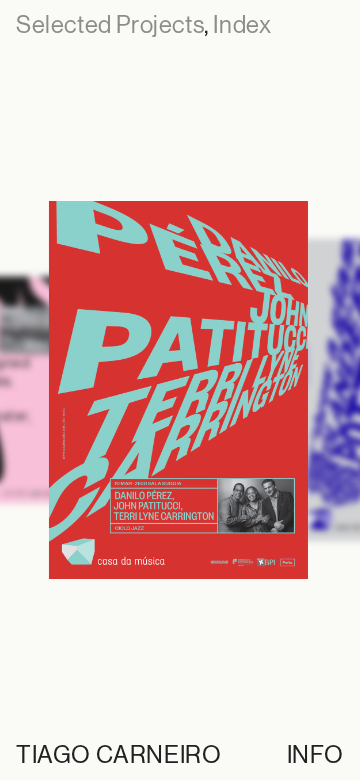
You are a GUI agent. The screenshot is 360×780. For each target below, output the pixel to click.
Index (242, 24)
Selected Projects (110, 24)
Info (315, 754)
